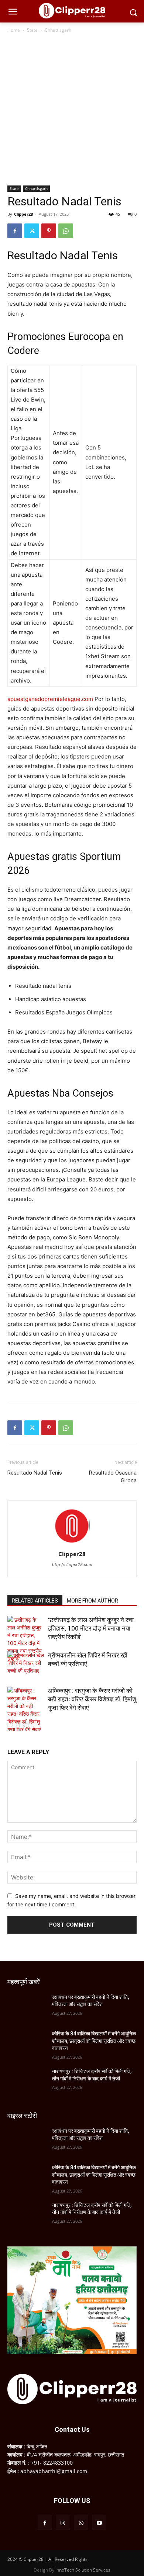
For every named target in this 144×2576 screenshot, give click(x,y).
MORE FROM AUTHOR (92, 1601)
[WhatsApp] (66, 231)
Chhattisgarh (58, 30)
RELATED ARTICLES (35, 1601)
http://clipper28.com (72, 1565)
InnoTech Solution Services (83, 2570)
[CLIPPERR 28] (72, 11)
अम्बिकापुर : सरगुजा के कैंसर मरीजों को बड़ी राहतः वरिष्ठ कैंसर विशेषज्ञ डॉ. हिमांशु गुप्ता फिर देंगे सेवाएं (92, 1699)
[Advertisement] (72, 110)
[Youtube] (99, 2523)
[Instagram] (63, 2523)
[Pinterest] (49, 231)
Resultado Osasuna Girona (113, 1477)
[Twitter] (32, 231)
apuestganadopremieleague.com (50, 699)
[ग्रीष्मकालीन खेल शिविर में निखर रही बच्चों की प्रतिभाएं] (26, 1664)
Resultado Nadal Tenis (35, 1473)
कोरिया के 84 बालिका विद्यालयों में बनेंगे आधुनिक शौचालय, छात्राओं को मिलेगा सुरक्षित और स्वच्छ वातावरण (94, 2041)
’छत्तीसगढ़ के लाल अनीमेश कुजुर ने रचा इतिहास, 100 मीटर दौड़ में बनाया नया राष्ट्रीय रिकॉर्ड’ (91, 1628)
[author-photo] (72, 1544)
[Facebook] (15, 231)
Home (14, 30)
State (32, 30)
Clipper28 (23, 214)
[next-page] (24, 1727)
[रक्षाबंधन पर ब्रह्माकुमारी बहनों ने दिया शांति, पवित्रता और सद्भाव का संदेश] (27, 2007)
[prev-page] (12, 1727)
